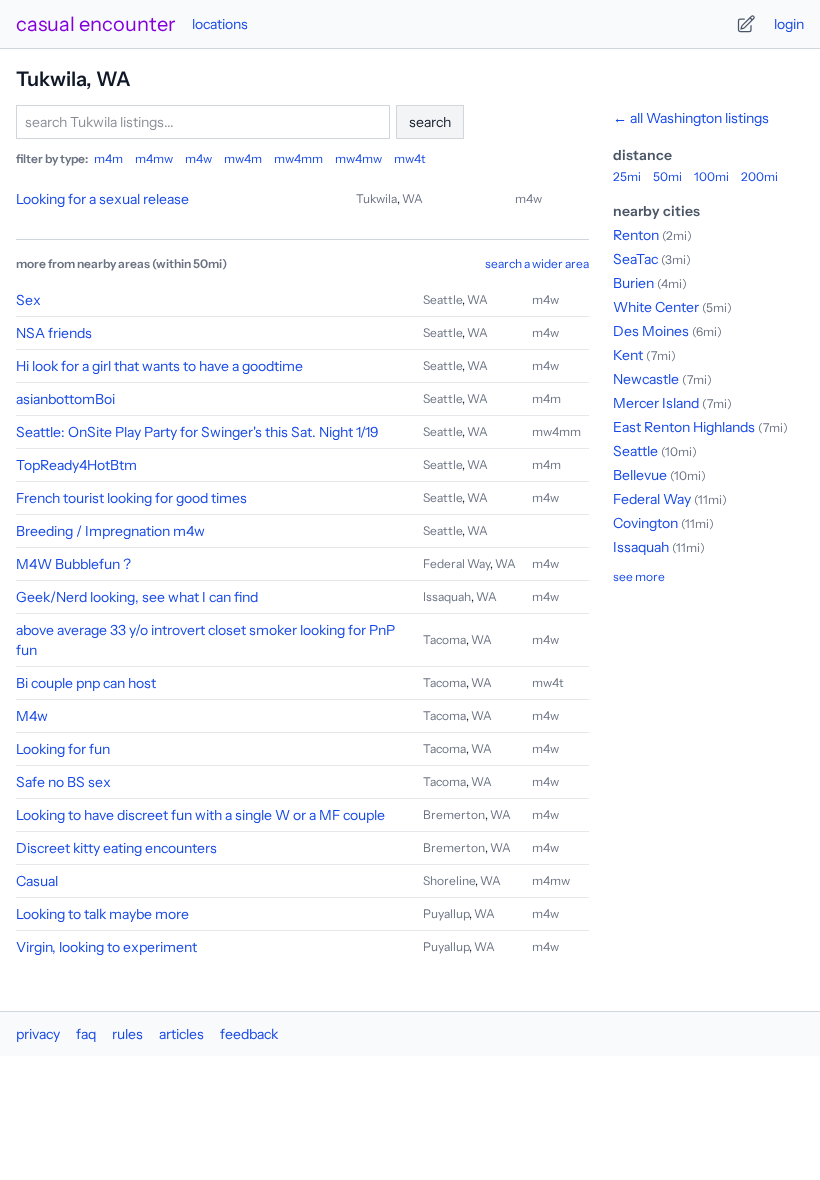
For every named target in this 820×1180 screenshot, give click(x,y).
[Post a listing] (746, 24)
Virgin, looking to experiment (106, 947)
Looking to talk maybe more (102, 914)
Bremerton (454, 814)
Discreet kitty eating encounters (116, 848)
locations (220, 24)
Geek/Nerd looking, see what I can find (137, 597)
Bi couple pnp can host (86, 683)
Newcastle (646, 379)
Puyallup (446, 913)
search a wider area (537, 263)
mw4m (243, 158)
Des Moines (651, 331)
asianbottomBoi (65, 399)
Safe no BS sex (63, 782)
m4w (198, 158)
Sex (28, 300)
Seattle (442, 299)
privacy (38, 1034)
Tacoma (444, 639)
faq (86, 1034)
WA (412, 198)
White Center (656, 307)
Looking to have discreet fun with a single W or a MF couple (200, 815)
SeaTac (635, 259)
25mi (627, 176)
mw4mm (298, 158)
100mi (711, 176)
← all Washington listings (691, 118)
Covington (645, 523)
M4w (32, 716)
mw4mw (358, 158)
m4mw (154, 158)
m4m (108, 158)
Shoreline (449, 880)
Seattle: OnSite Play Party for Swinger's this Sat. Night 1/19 (197, 432)
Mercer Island (656, 403)
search (430, 122)
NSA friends (54, 333)
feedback (249, 1034)
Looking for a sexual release (102, 199)
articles (181, 1034)
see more (639, 576)
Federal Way (456, 563)
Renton (636, 235)
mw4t (410, 158)
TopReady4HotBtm (76, 465)
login (789, 24)
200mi (759, 176)
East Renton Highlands (684, 427)
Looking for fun (63, 749)
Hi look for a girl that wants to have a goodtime (159, 366)
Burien (633, 283)
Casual (37, 881)
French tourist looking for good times (131, 498)
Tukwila (376, 198)
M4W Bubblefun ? (73, 564)
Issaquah (447, 596)
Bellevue (640, 475)
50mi (667, 176)
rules (127, 1034)
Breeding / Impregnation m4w (110, 531)
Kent (628, 355)
